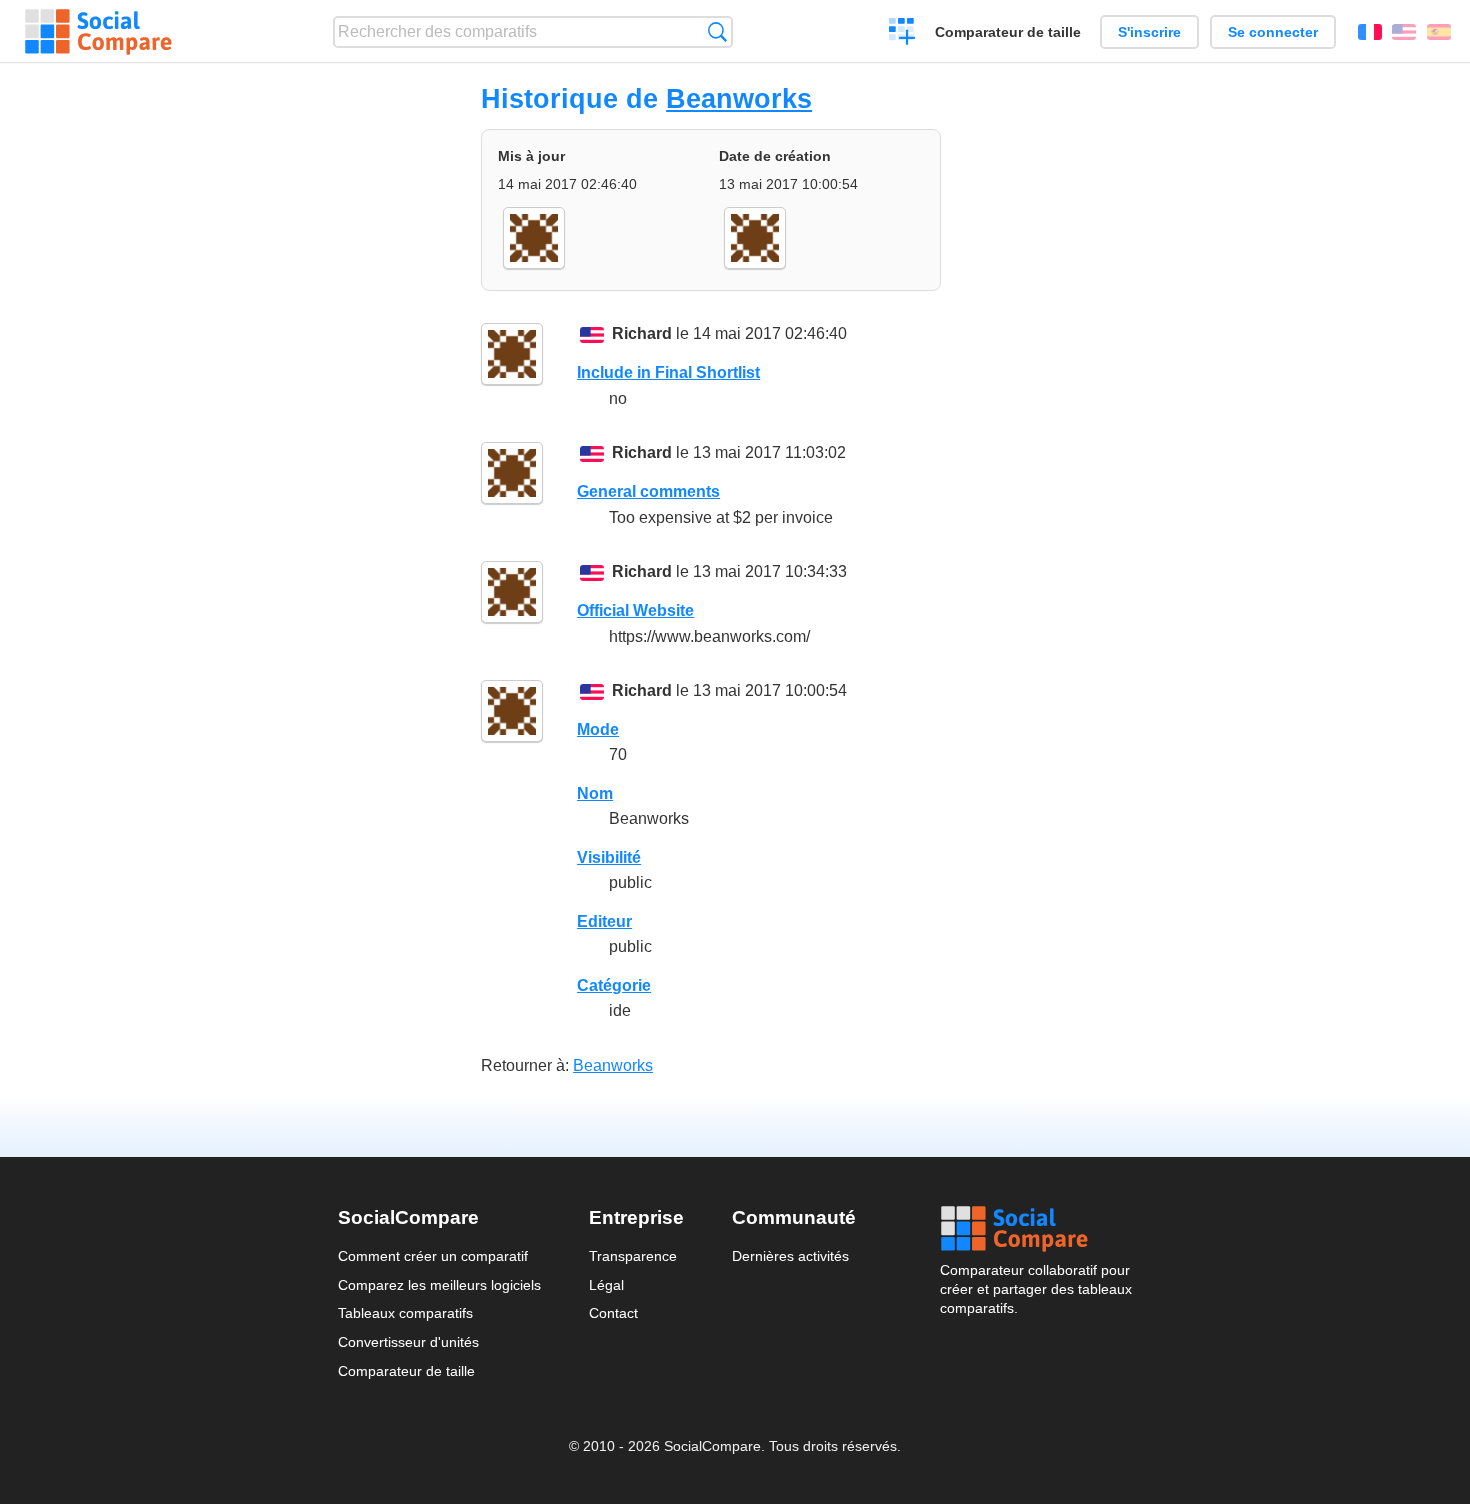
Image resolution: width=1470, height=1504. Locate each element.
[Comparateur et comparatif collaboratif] (98, 32)
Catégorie (614, 985)
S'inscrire (1149, 32)
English (1404, 32)
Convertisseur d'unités (408, 1342)
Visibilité (609, 857)
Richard (642, 333)
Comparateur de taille (1008, 32)
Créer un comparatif (902, 34)
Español (1439, 32)
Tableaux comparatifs (405, 1313)
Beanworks (739, 98)
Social (1036, 1229)
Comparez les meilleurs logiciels (439, 1285)
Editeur (604, 921)
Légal (606, 1285)
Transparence (633, 1256)
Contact (613, 1313)
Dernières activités (790, 1256)
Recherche (717, 31)
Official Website (635, 610)
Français (1370, 32)
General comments (648, 491)
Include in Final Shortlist (668, 372)
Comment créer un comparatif (433, 1256)
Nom (595, 793)
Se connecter (1273, 32)
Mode (598, 729)
